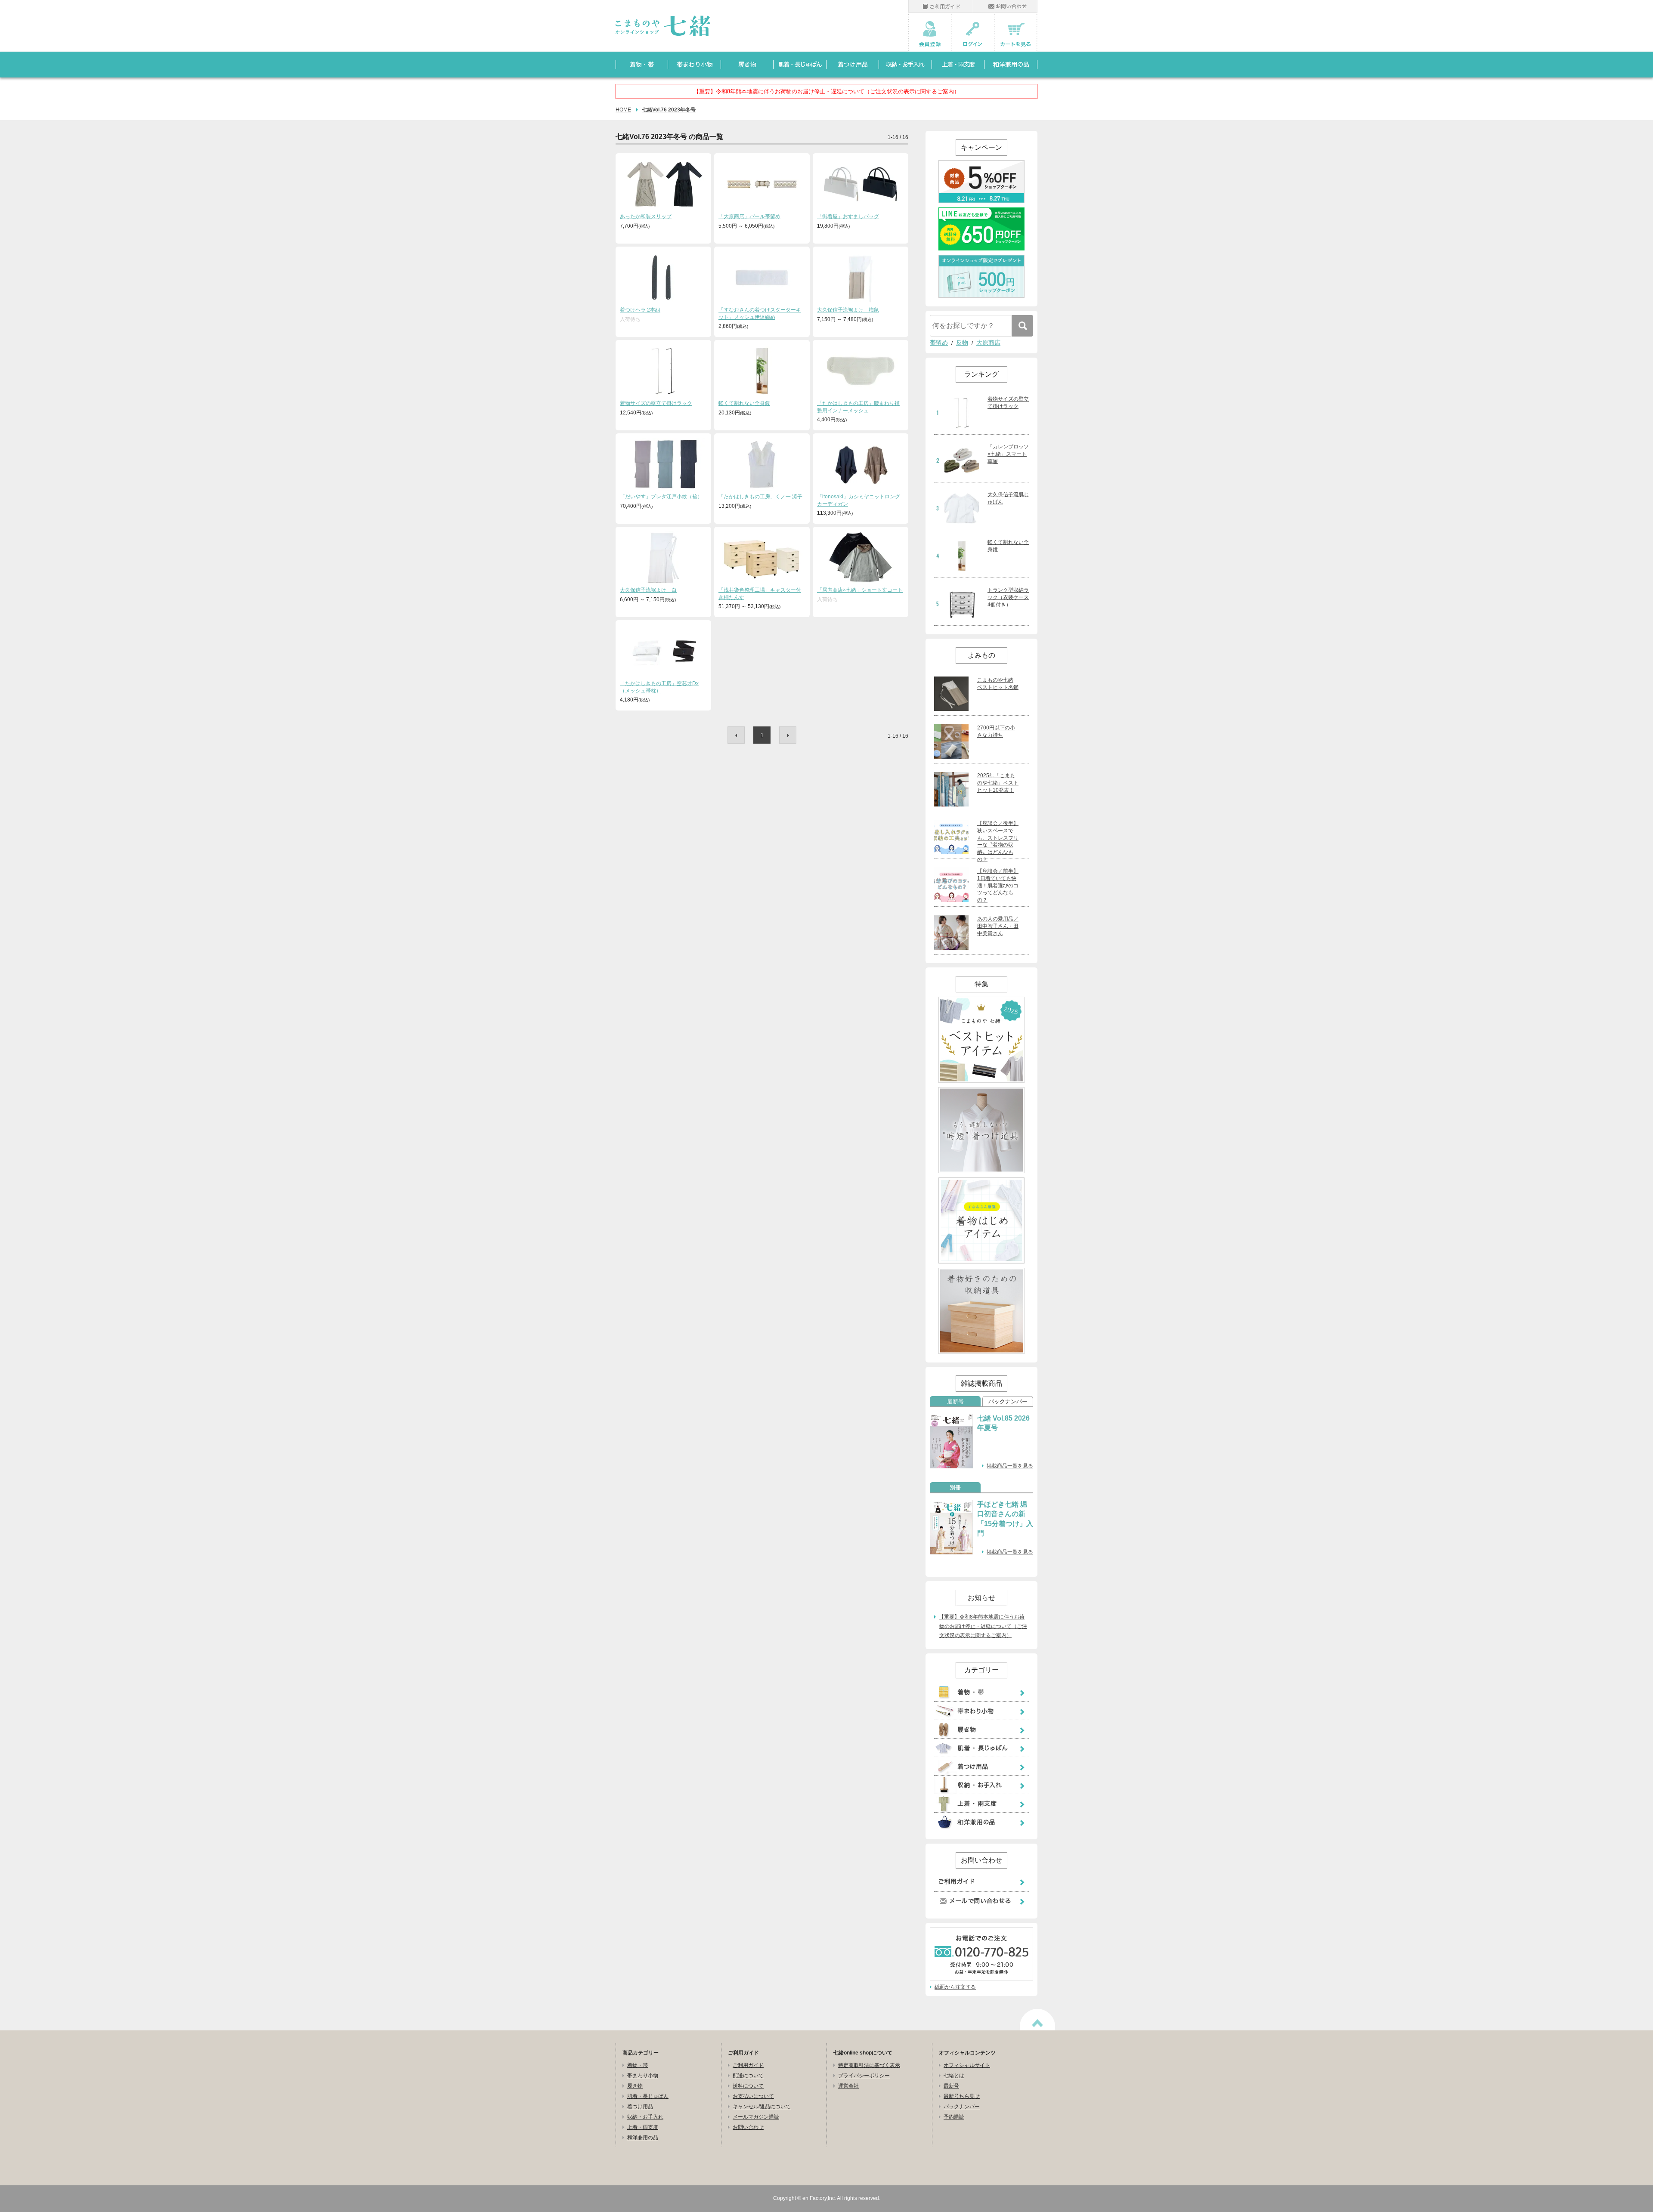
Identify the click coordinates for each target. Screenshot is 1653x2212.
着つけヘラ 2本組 (640, 310)
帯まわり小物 (643, 2076)
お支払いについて (753, 2096)
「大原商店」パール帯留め (749, 216)
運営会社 (848, 2086)
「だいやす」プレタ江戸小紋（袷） (661, 497)
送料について (748, 2086)
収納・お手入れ (645, 2117)
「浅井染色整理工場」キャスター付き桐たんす (760, 594)
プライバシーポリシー (864, 2076)
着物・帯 (638, 2065)
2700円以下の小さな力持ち (996, 731)
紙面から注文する (955, 1987)
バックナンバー (1008, 1402)
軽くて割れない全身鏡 (744, 403)
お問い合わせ (748, 2127)
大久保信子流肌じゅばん (1008, 498)
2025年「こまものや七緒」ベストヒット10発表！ (998, 783)
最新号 (955, 1402)
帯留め (939, 343)
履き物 (635, 2086)
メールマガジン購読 (756, 2117)
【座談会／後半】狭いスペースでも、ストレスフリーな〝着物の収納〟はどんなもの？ (998, 841)
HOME (623, 110)
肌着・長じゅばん (648, 2096)
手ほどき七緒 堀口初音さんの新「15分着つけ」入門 (1005, 1519)
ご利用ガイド (748, 2065)
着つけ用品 (640, 2107)
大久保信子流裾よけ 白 (648, 590)
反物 (962, 343)
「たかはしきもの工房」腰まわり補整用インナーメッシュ (858, 407)
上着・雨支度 (643, 2127)
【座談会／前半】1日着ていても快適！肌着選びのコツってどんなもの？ (998, 885)
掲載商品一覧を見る (1010, 1466)
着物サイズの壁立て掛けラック (656, 403)
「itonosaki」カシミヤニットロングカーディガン (859, 500)
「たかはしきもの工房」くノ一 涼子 (760, 497)
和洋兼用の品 (643, 2138)
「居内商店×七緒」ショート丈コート (860, 590)
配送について (748, 2076)
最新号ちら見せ (962, 2096)
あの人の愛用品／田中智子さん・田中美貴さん (998, 926)
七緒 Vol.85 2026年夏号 (1003, 1423)
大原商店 (988, 343)
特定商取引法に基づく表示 (869, 2065)
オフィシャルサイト (967, 2065)
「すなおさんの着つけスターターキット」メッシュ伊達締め (760, 314)
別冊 (955, 1488)
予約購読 (954, 2117)
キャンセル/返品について (762, 2107)
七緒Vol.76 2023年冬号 (669, 110)
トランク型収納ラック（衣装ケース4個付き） (1008, 597)
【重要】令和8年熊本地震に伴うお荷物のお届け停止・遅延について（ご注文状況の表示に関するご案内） (826, 91)
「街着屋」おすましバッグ (848, 216)
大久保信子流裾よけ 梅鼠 (848, 310)
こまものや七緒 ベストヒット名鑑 (998, 684)
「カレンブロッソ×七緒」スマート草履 (1008, 454)
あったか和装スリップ (646, 216)
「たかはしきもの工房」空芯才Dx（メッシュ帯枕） (659, 687)
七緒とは (954, 2076)
